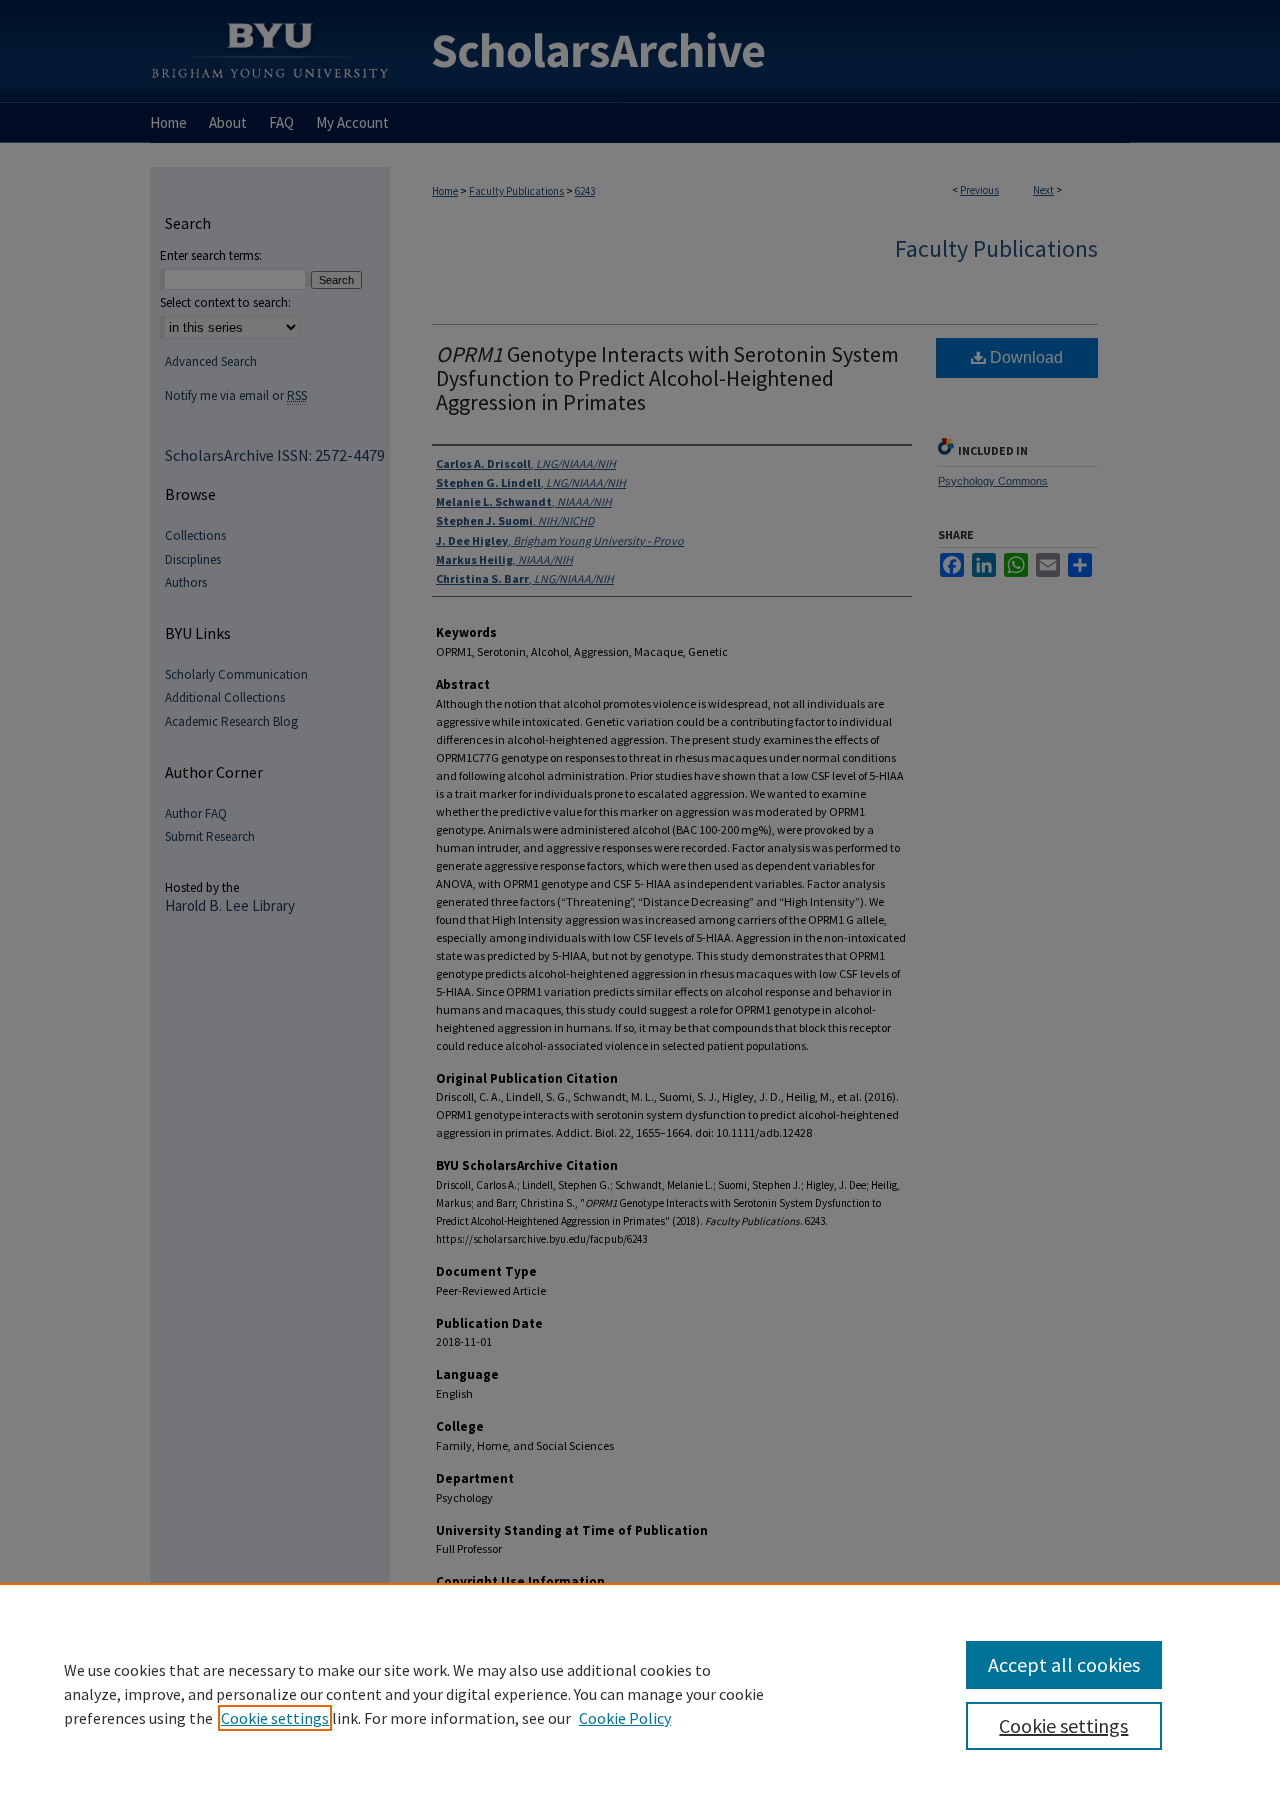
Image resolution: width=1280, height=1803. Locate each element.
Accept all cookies (1064, 1664)
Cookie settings (275, 1718)
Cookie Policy (625, 1718)
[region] (640, 1693)
